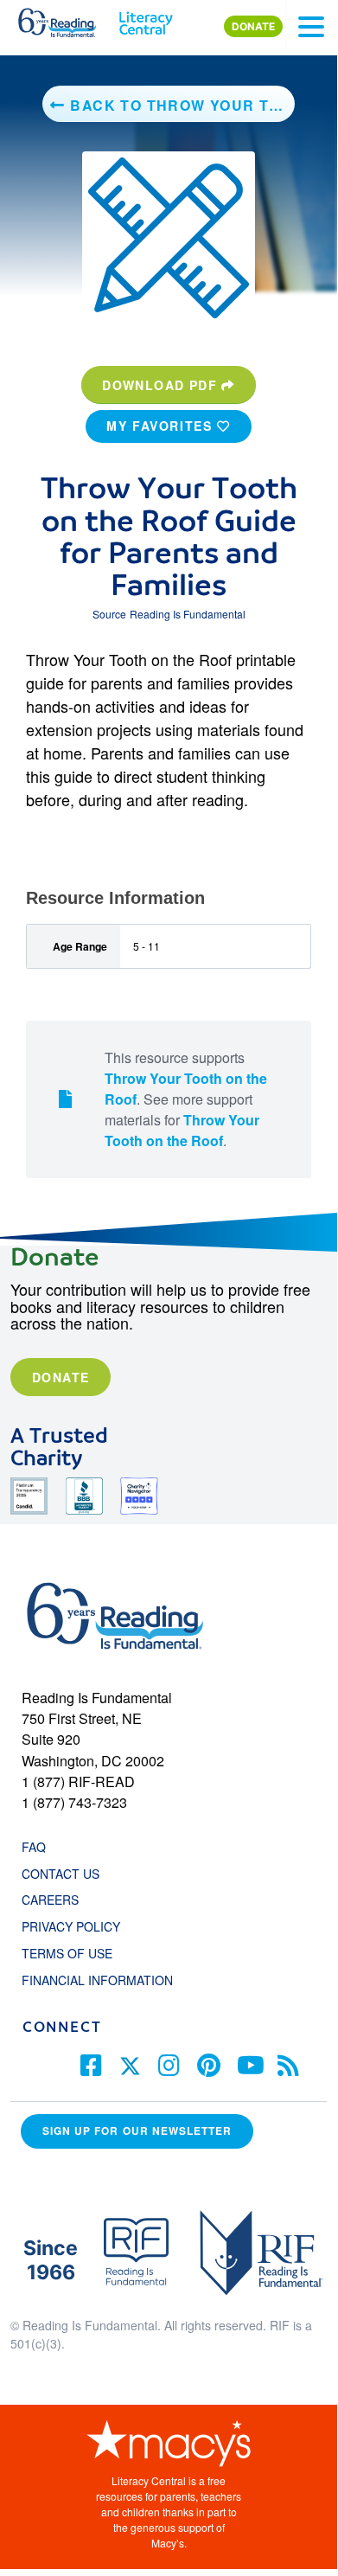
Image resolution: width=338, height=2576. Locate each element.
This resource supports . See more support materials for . (186, 1099)
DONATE (253, 26)
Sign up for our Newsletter (137, 2131)
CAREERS (50, 1900)
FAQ (34, 1847)
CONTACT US (66, 1874)
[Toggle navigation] (311, 27)
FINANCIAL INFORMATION (97, 1980)
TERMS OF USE (76, 1953)
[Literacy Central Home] (146, 19)
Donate (61, 1377)
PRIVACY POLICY (71, 1926)
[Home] (67, 19)
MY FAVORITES (162, 426)
